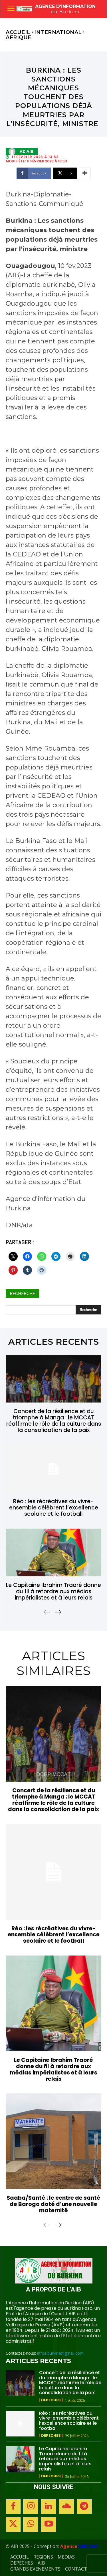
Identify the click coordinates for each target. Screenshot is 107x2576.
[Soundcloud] (66, 2507)
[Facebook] (13, 2507)
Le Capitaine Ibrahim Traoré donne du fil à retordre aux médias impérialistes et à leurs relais (53, 1591)
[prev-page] (47, 1612)
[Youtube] (49, 2524)
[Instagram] (31, 2507)
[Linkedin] (49, 2507)
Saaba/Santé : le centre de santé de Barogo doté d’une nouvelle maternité (53, 2204)
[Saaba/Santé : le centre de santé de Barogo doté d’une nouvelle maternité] (53, 2141)
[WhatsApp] (31, 2524)
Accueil (18, 32)
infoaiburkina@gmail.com (60, 2353)
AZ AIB (27, 152)
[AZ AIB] (13, 152)
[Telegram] (84, 2507)
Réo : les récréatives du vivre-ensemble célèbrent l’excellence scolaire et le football (54, 1508)
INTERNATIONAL (58, 32)
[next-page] (58, 1612)
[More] (85, 173)
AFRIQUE (19, 37)
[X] (13, 2524)
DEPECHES (51, 2400)
